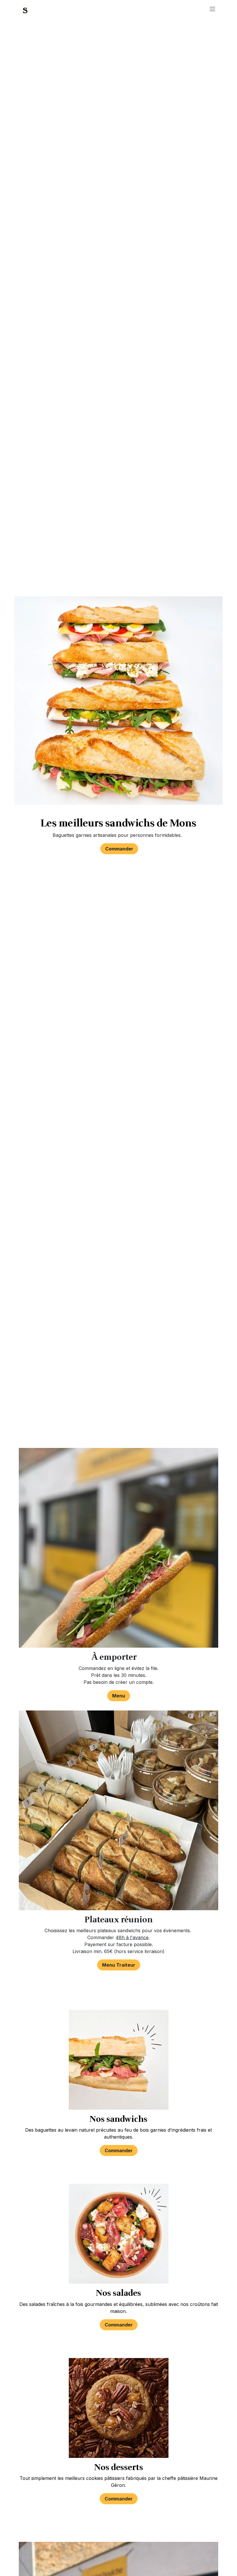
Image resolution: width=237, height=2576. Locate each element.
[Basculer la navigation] (212, 9)
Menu (119, 1696)
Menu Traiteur (119, 1965)
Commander (119, 849)
